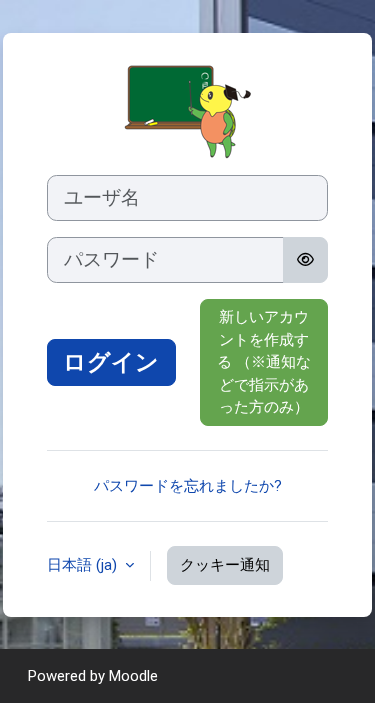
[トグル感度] (305, 260)
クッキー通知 (225, 565)
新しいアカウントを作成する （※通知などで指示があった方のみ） (264, 362)
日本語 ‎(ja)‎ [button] (84, 565)
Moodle (133, 676)
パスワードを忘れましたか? (188, 486)
